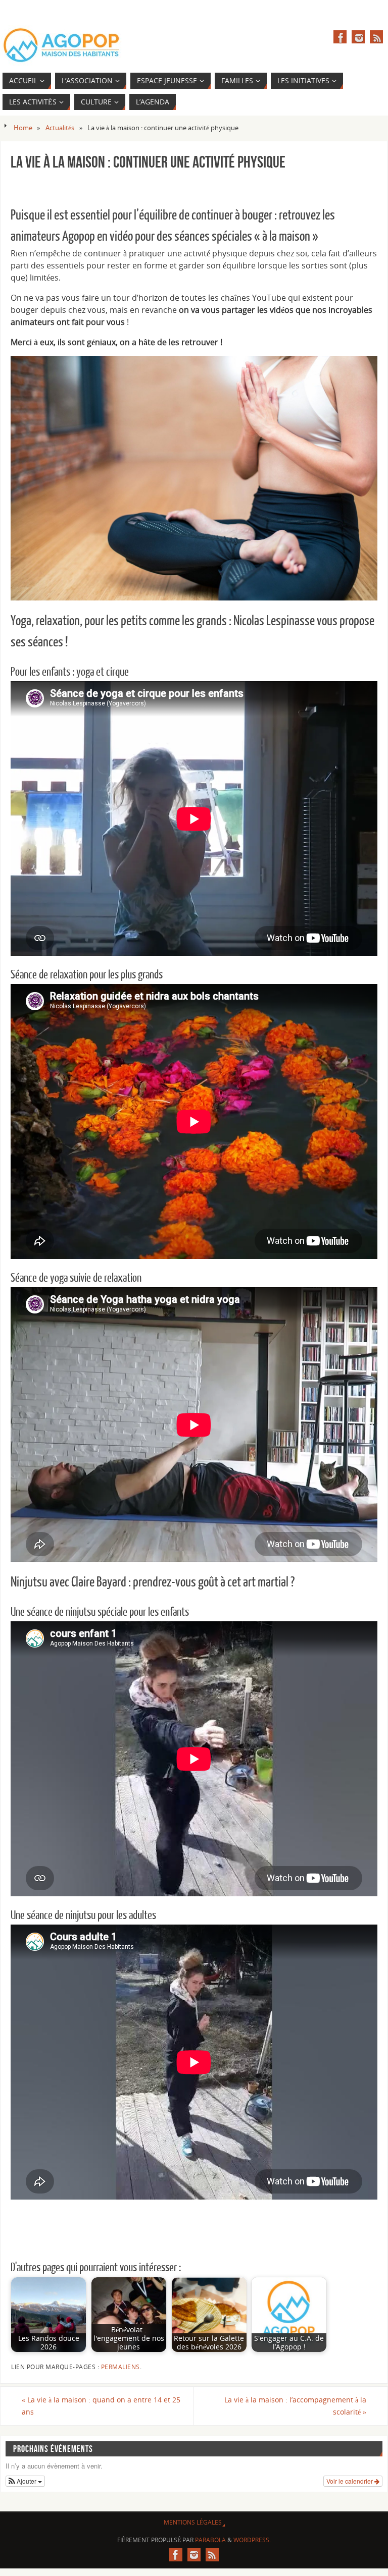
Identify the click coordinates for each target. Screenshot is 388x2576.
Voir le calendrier (350, 2481)
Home (23, 128)
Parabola (210, 2540)
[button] (25, 2481)
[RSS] (376, 37)
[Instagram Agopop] (358, 37)
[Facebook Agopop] (340, 37)
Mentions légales (193, 2522)
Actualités (60, 128)
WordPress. (252, 2540)
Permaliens (120, 2367)
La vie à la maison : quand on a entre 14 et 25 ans (101, 2406)
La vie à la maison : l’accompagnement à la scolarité (295, 2406)
